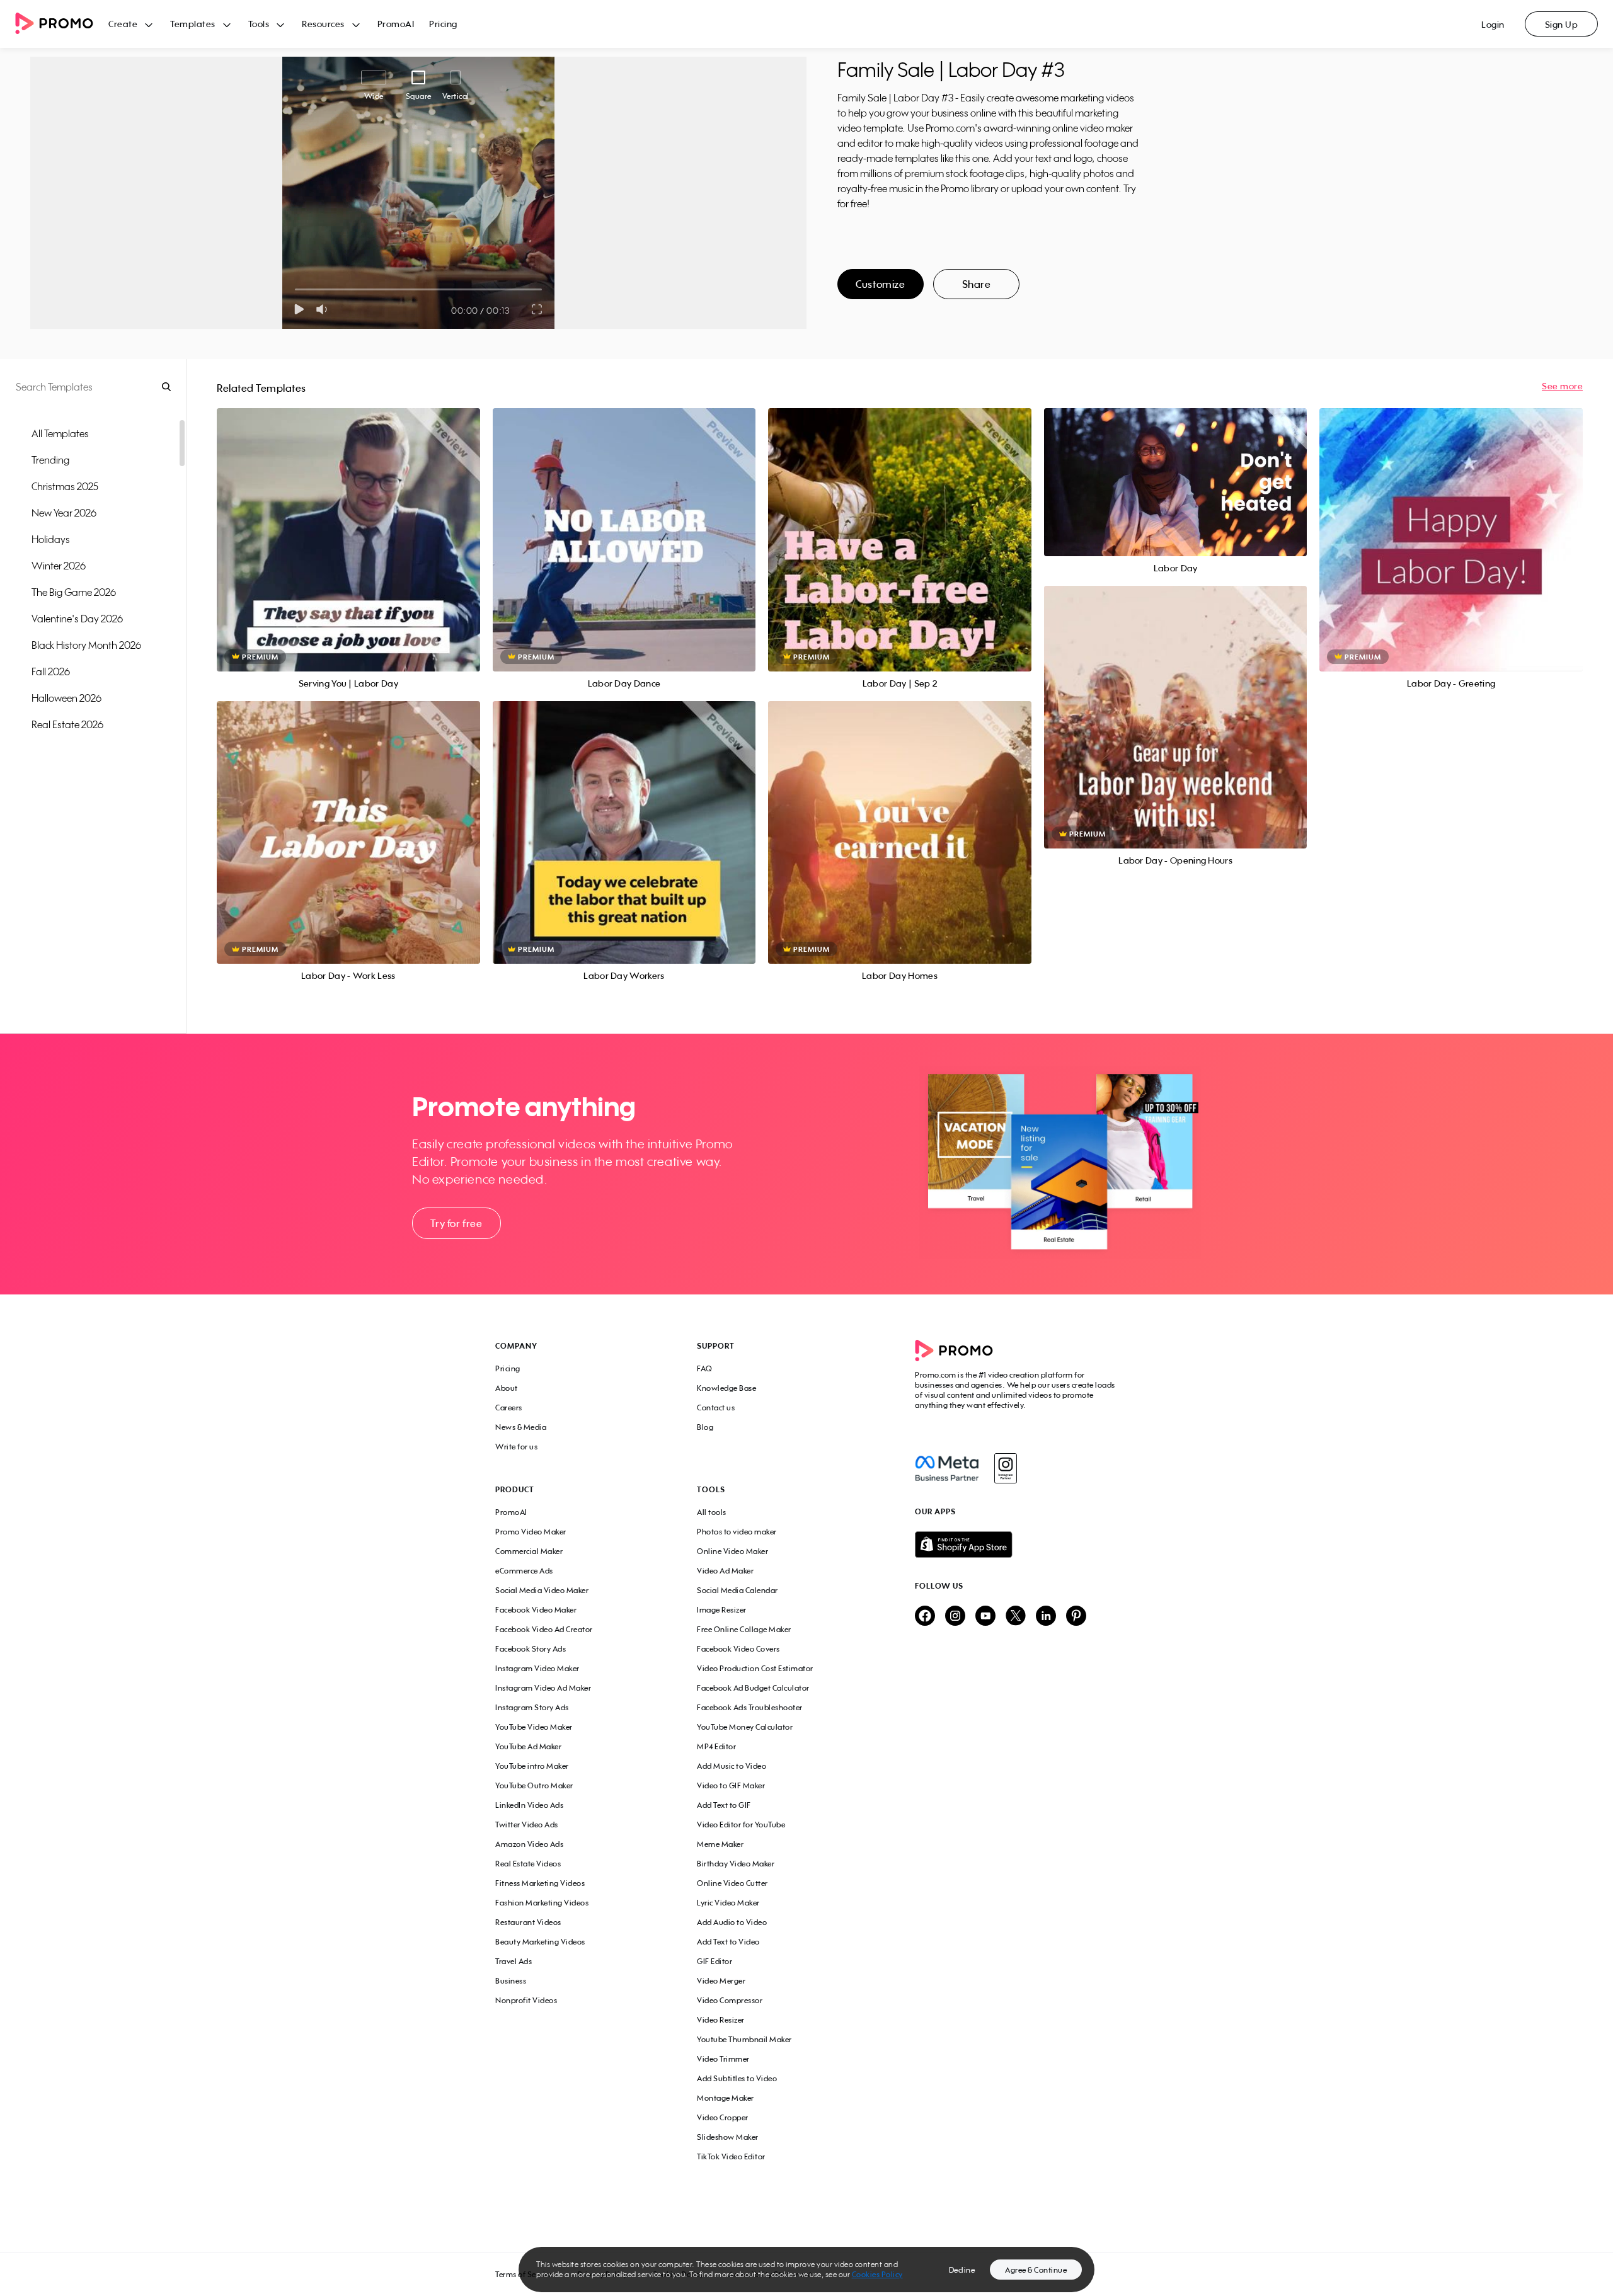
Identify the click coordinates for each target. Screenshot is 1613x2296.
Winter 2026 (59, 566)
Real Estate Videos (528, 1864)
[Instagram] (1005, 1468)
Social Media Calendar (738, 1590)
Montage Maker (726, 2098)
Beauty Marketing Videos (540, 1942)
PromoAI (396, 24)
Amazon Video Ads (529, 1844)
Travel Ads (514, 1961)
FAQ (705, 1368)
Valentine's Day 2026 (77, 619)
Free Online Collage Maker (744, 1629)
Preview (348, 526)
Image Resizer (722, 1610)
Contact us (716, 1408)
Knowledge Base (726, 1388)
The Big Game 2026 (74, 592)
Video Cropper (723, 2117)
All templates (60, 433)
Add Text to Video (728, 1942)
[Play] (299, 309)
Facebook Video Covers (738, 1649)
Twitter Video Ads (527, 1825)
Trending (50, 460)
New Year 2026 (64, 513)
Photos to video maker (737, 1532)
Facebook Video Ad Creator (544, 1629)
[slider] (295, 289)
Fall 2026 (51, 671)
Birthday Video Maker (736, 1864)
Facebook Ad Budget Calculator (753, 1688)
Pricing (443, 24)
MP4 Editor (716, 1746)
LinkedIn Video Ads (529, 1805)
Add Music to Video (732, 1766)
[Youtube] (985, 1617)
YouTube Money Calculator (745, 1727)
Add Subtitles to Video (737, 2078)
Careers (509, 1408)
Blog (705, 1427)
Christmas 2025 (65, 486)
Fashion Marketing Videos (542, 1903)
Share (977, 284)
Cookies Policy (877, 2274)
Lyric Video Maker (728, 1903)
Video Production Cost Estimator (755, 1668)
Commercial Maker (529, 1551)
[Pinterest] (1076, 1617)
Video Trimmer (723, 2059)
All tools (712, 1512)
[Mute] (324, 309)
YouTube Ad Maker (528, 1746)
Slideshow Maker (728, 2137)
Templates (193, 24)
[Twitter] (1016, 1617)
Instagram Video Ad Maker (543, 1688)
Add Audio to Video (732, 1922)
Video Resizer (721, 2020)
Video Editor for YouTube (741, 1825)
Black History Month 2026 (86, 645)
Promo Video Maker (531, 1532)
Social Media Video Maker (542, 1590)
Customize (880, 284)
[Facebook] (947, 1468)
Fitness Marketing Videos (540, 1883)
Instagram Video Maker (537, 1668)
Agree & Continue (1036, 2270)
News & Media (521, 1427)
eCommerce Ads (524, 1571)
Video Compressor (730, 2000)
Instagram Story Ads (532, 1707)
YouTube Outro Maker (534, 1785)
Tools (259, 24)
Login (1493, 24)
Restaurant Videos (528, 1922)
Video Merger (721, 1981)
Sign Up (1562, 24)
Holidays (51, 539)
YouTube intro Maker (532, 1766)
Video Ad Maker (725, 1571)
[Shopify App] (1016, 1545)
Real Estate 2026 (67, 724)
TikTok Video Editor (731, 2156)
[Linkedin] (1046, 1617)
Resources (323, 24)
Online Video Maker (732, 1551)
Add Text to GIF (724, 1805)
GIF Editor (715, 1961)
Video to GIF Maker (731, 1785)
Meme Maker (720, 1844)
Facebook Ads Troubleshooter (750, 1707)
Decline (962, 2270)
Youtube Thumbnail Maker (744, 2039)
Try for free (456, 1223)
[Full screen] (537, 309)
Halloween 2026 (66, 698)
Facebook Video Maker (536, 1610)
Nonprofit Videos (526, 2000)
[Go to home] (62, 24)
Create (123, 24)
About (507, 1388)
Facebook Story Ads (531, 1649)
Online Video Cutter (732, 1883)
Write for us (516, 1447)
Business (511, 1981)
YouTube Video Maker (534, 1727)
